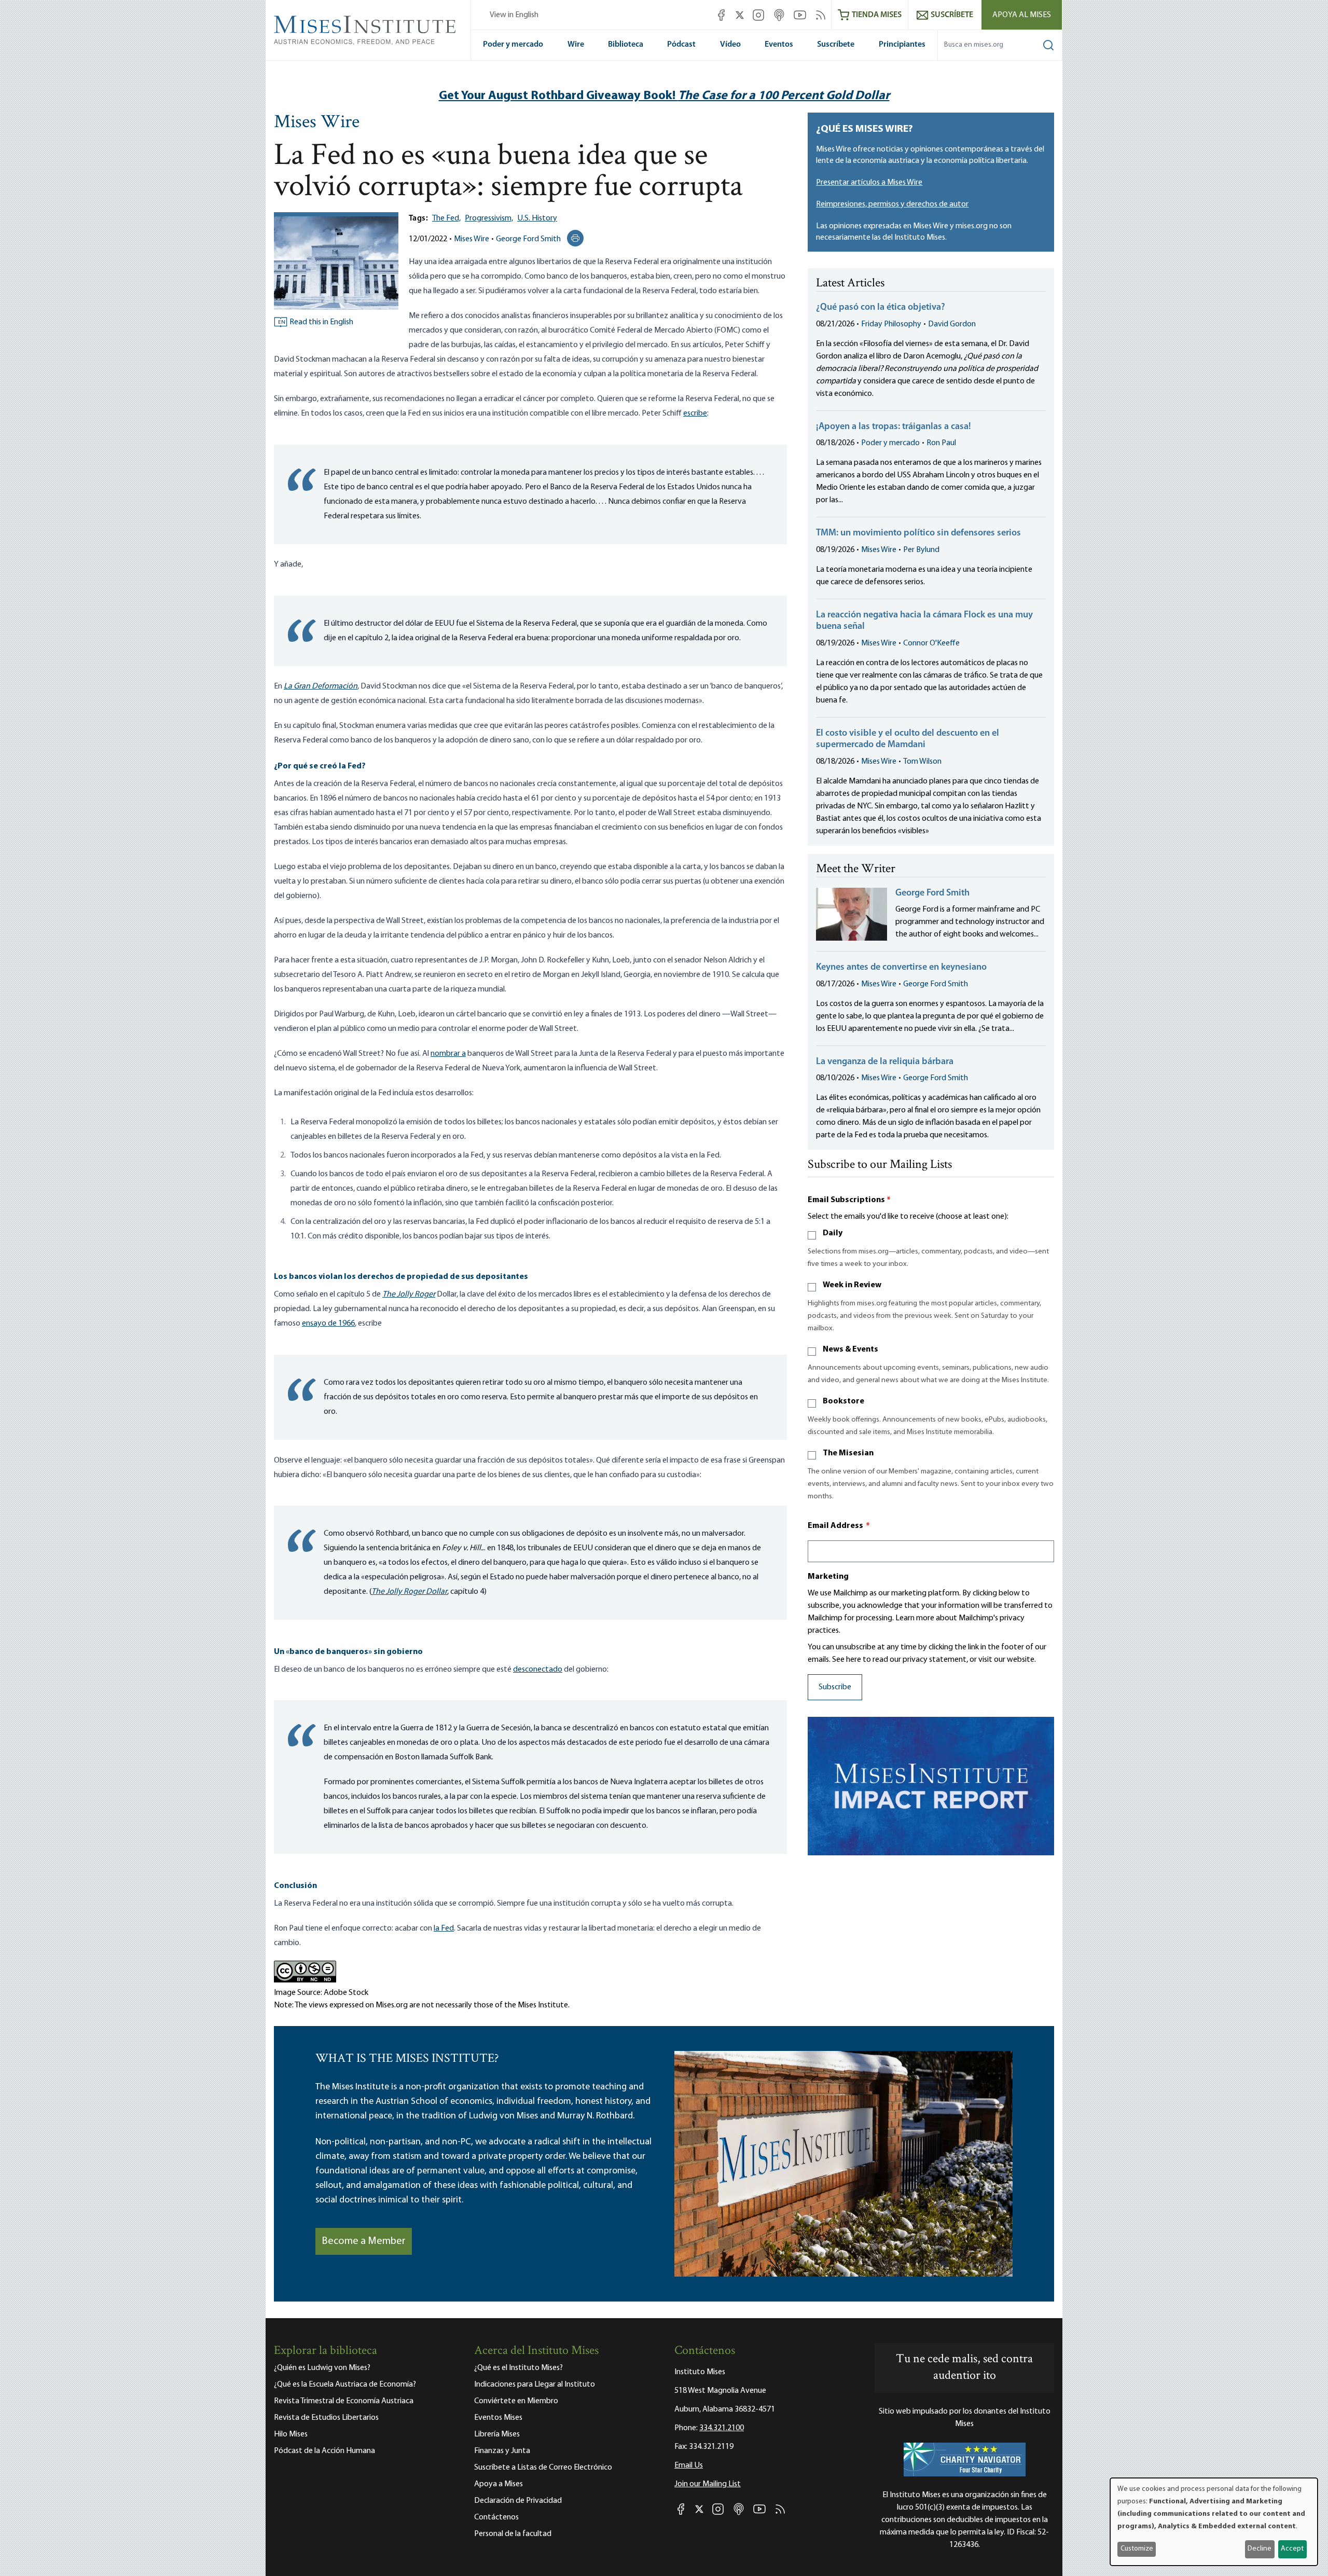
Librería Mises (497, 2434)
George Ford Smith (528, 239)
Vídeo (730, 45)
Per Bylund (921, 550)
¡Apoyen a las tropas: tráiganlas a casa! (894, 427)
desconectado (538, 1670)
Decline (1260, 2549)
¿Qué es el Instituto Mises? (518, 2368)
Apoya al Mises (1022, 15)
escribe (695, 414)
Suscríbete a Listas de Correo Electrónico (543, 2468)
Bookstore (843, 1401)
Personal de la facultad (513, 2534)
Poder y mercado (513, 45)
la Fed (444, 1928)
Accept (1292, 2549)
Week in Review (852, 1285)
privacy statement (935, 1660)
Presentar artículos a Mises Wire (869, 183)
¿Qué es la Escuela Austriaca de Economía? (345, 2385)
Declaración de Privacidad (518, 2501)
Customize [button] (1137, 2549)
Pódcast (681, 45)
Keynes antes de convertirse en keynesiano (901, 968)
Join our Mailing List (708, 2484)
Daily (833, 1233)
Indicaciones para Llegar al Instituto (535, 2385)
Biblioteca (626, 45)
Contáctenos (496, 2517)
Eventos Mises (498, 2418)
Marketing (828, 1577)
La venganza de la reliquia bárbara (885, 1062)
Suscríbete (836, 45)
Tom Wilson (922, 762)
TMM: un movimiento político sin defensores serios (918, 533)
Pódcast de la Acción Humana (324, 2451)
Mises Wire (317, 123)
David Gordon (952, 324)
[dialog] (1214, 2522)
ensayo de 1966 (328, 1324)
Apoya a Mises (499, 2484)
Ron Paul (941, 443)
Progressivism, (489, 218)
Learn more (915, 1618)
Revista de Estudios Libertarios (326, 2418)
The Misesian (848, 1453)
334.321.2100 (722, 2428)
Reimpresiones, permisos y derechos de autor (892, 204)
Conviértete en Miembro (516, 2401)
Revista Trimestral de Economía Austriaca (344, 2401)
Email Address (839, 1526)
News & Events (850, 1349)
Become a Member (364, 2241)
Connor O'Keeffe (931, 643)
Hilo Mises (291, 2434)
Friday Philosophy (891, 324)
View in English (514, 15)
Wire (576, 45)
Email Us (689, 2465)
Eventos (779, 45)
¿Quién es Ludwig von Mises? (322, 2368)
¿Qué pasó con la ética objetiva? (881, 308)
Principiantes (902, 45)
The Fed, (446, 218)
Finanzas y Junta (502, 2451)
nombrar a (448, 1054)
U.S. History (537, 218)
